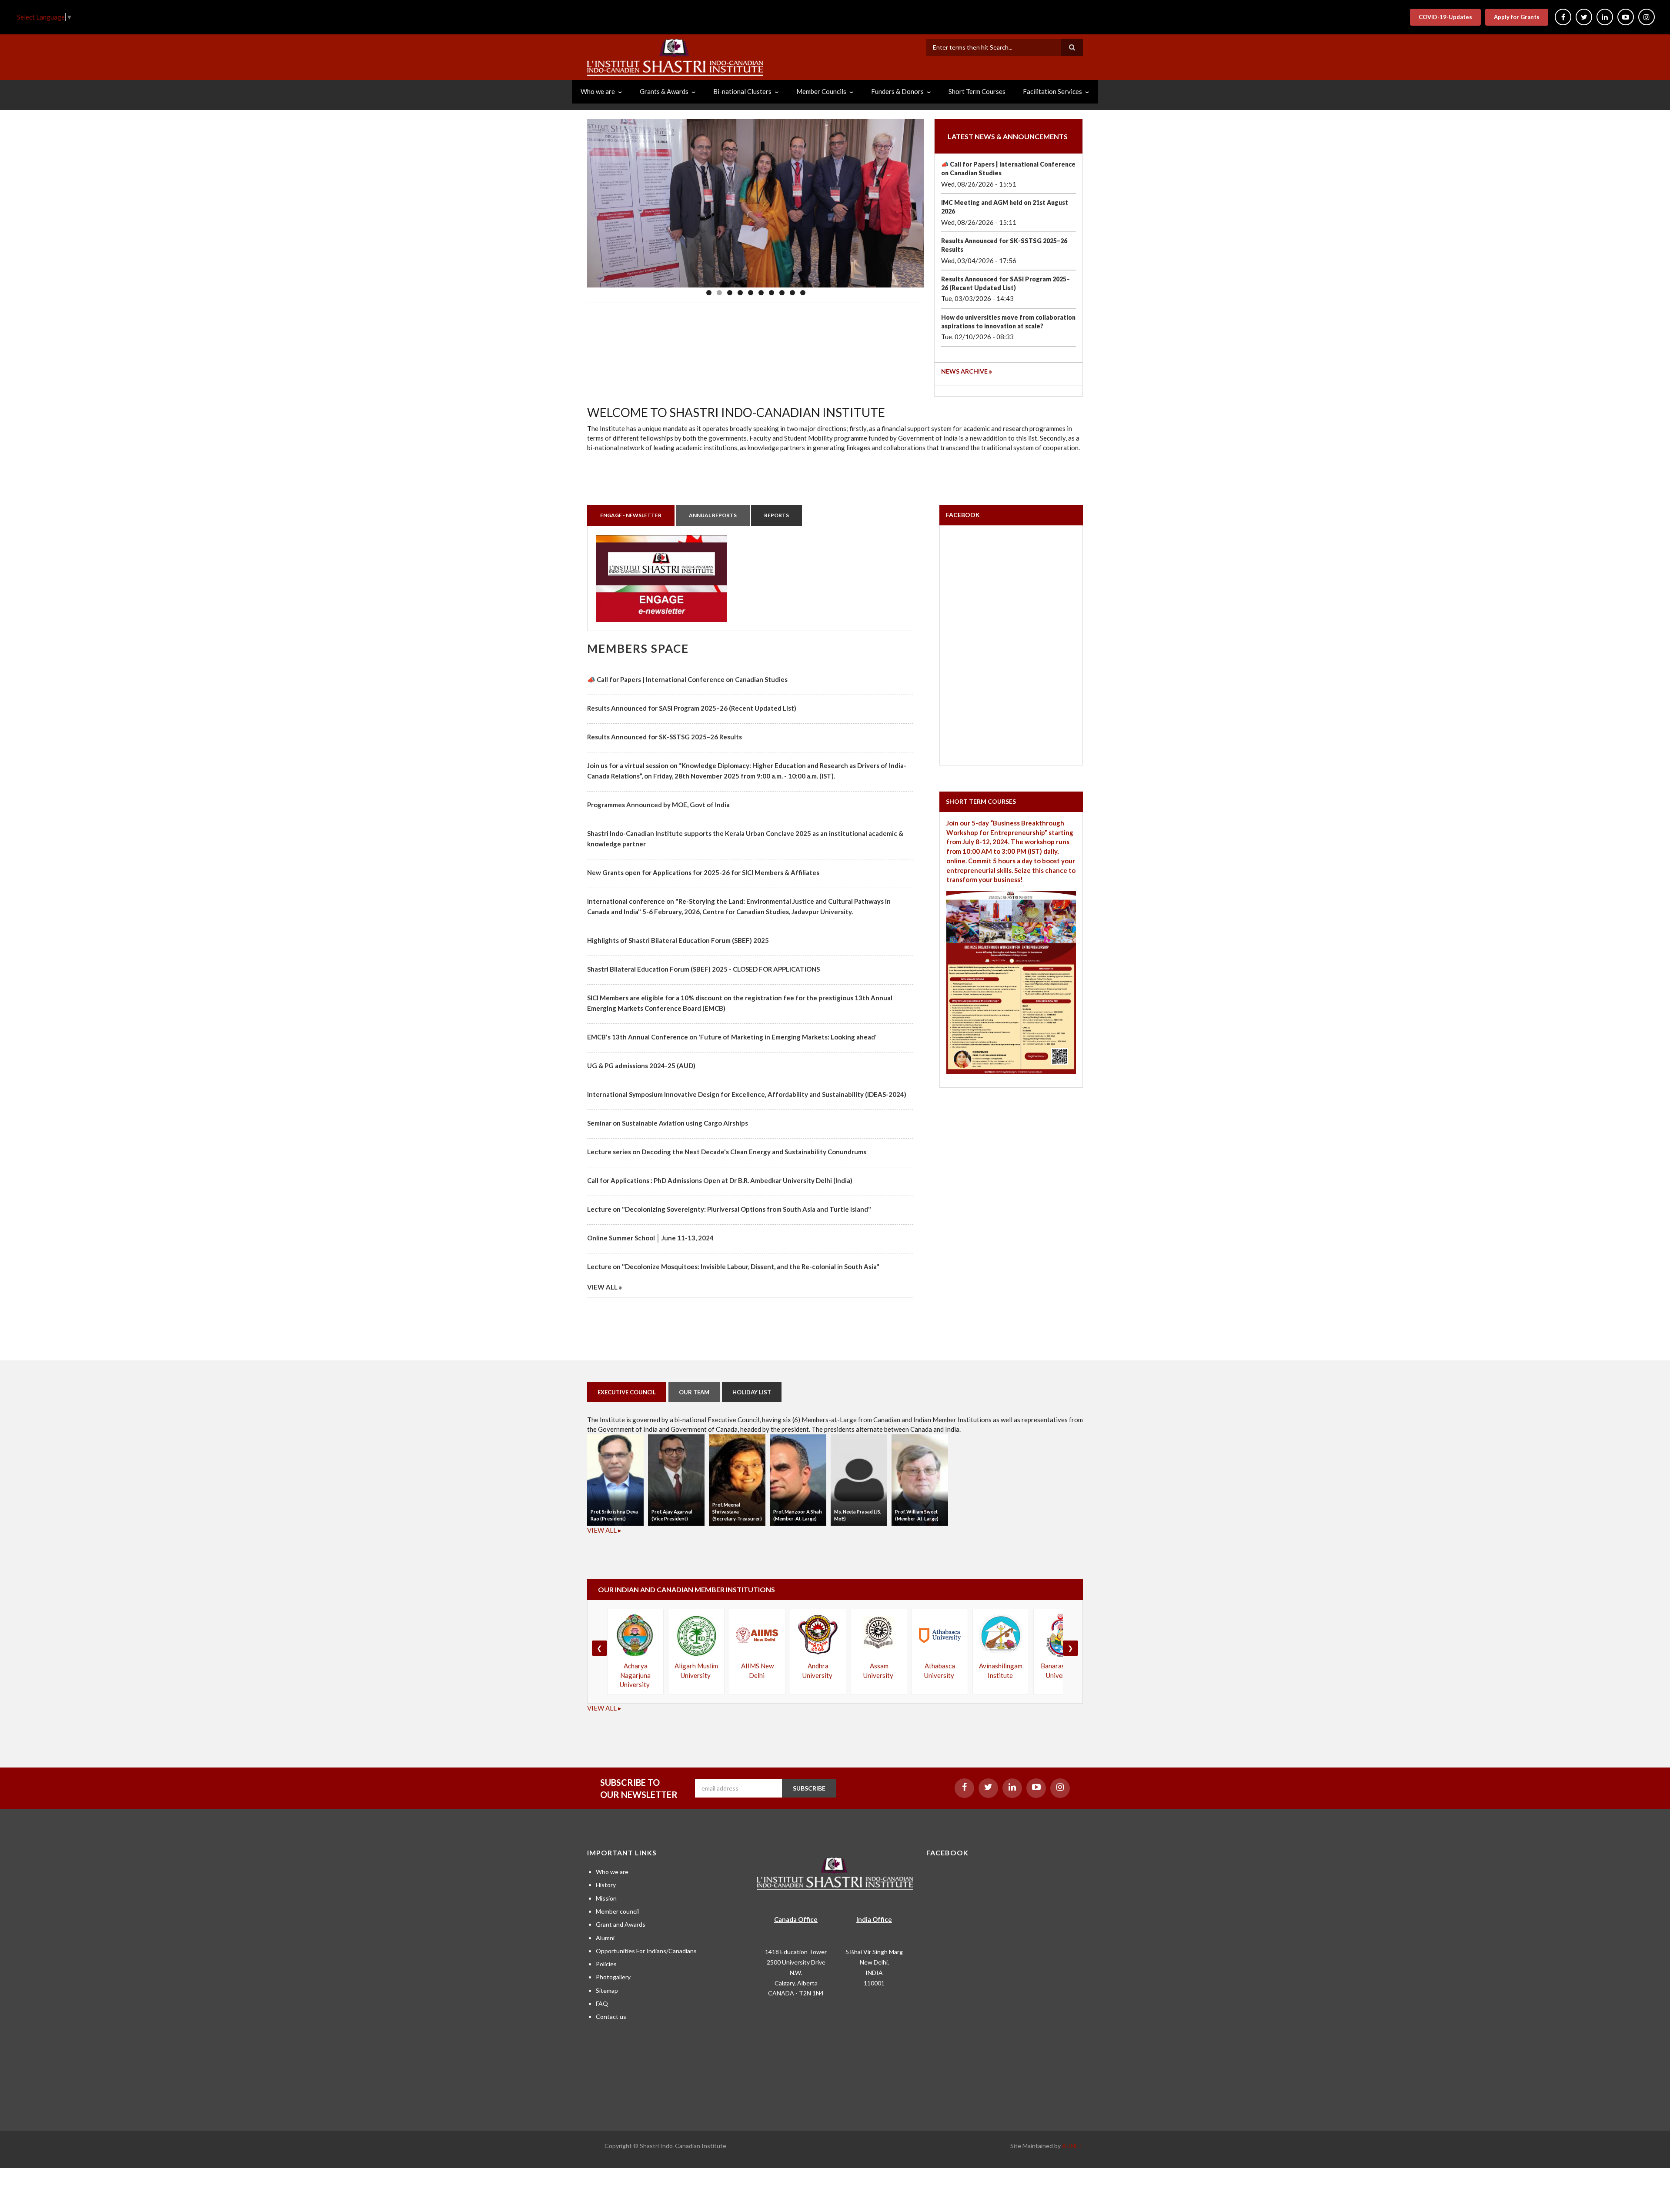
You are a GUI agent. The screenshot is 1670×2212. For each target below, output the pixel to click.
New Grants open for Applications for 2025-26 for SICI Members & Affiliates (703, 872)
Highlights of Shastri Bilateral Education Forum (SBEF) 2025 (678, 940)
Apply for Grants (1517, 17)
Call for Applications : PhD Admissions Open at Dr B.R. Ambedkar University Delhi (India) (720, 1180)
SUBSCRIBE (809, 1788)
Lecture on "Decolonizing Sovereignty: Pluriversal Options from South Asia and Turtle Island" (729, 1209)
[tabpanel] (750, 578)
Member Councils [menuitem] (821, 91)
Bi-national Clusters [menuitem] (742, 91)
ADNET (1072, 2146)
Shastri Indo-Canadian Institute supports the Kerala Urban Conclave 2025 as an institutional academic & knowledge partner (745, 839)
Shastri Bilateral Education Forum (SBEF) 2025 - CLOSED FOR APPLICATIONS (703, 969)
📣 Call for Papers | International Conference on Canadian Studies (1008, 169)
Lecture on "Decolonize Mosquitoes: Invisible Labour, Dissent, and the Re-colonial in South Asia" (733, 1266)
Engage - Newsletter (631, 515)
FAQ (602, 2003)
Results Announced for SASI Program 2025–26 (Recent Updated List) (1005, 283)
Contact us (611, 2017)
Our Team (694, 1392)
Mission (606, 1898)
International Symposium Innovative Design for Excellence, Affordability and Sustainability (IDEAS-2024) (747, 1094)
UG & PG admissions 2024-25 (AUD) (641, 1066)
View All (602, 1287)
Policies (606, 1964)
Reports (777, 515)
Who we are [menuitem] (598, 91)
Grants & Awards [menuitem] (664, 91)
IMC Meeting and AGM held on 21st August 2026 (1005, 207)
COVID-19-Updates (1445, 17)
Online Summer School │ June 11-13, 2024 (650, 1238)
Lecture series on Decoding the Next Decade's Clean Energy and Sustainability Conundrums (727, 1152)
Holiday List (752, 1392)
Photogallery (613, 1977)
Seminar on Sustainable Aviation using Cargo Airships (668, 1123)
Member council (617, 1911)
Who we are (612, 1872)
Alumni (605, 1938)
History (606, 1885)
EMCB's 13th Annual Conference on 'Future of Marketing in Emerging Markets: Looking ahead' (732, 1037)
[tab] (631, 515)
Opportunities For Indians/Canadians (646, 1951)
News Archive (964, 371)
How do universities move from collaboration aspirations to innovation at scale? (1008, 322)
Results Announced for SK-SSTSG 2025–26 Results (1004, 245)
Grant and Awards (621, 1924)
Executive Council (627, 1392)
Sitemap (607, 1990)
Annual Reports (713, 515)
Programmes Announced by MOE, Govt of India (658, 805)
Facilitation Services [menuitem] (1052, 91)
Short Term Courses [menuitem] (977, 91)
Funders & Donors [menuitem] (897, 91)
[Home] (675, 56)
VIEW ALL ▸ (604, 1530)
